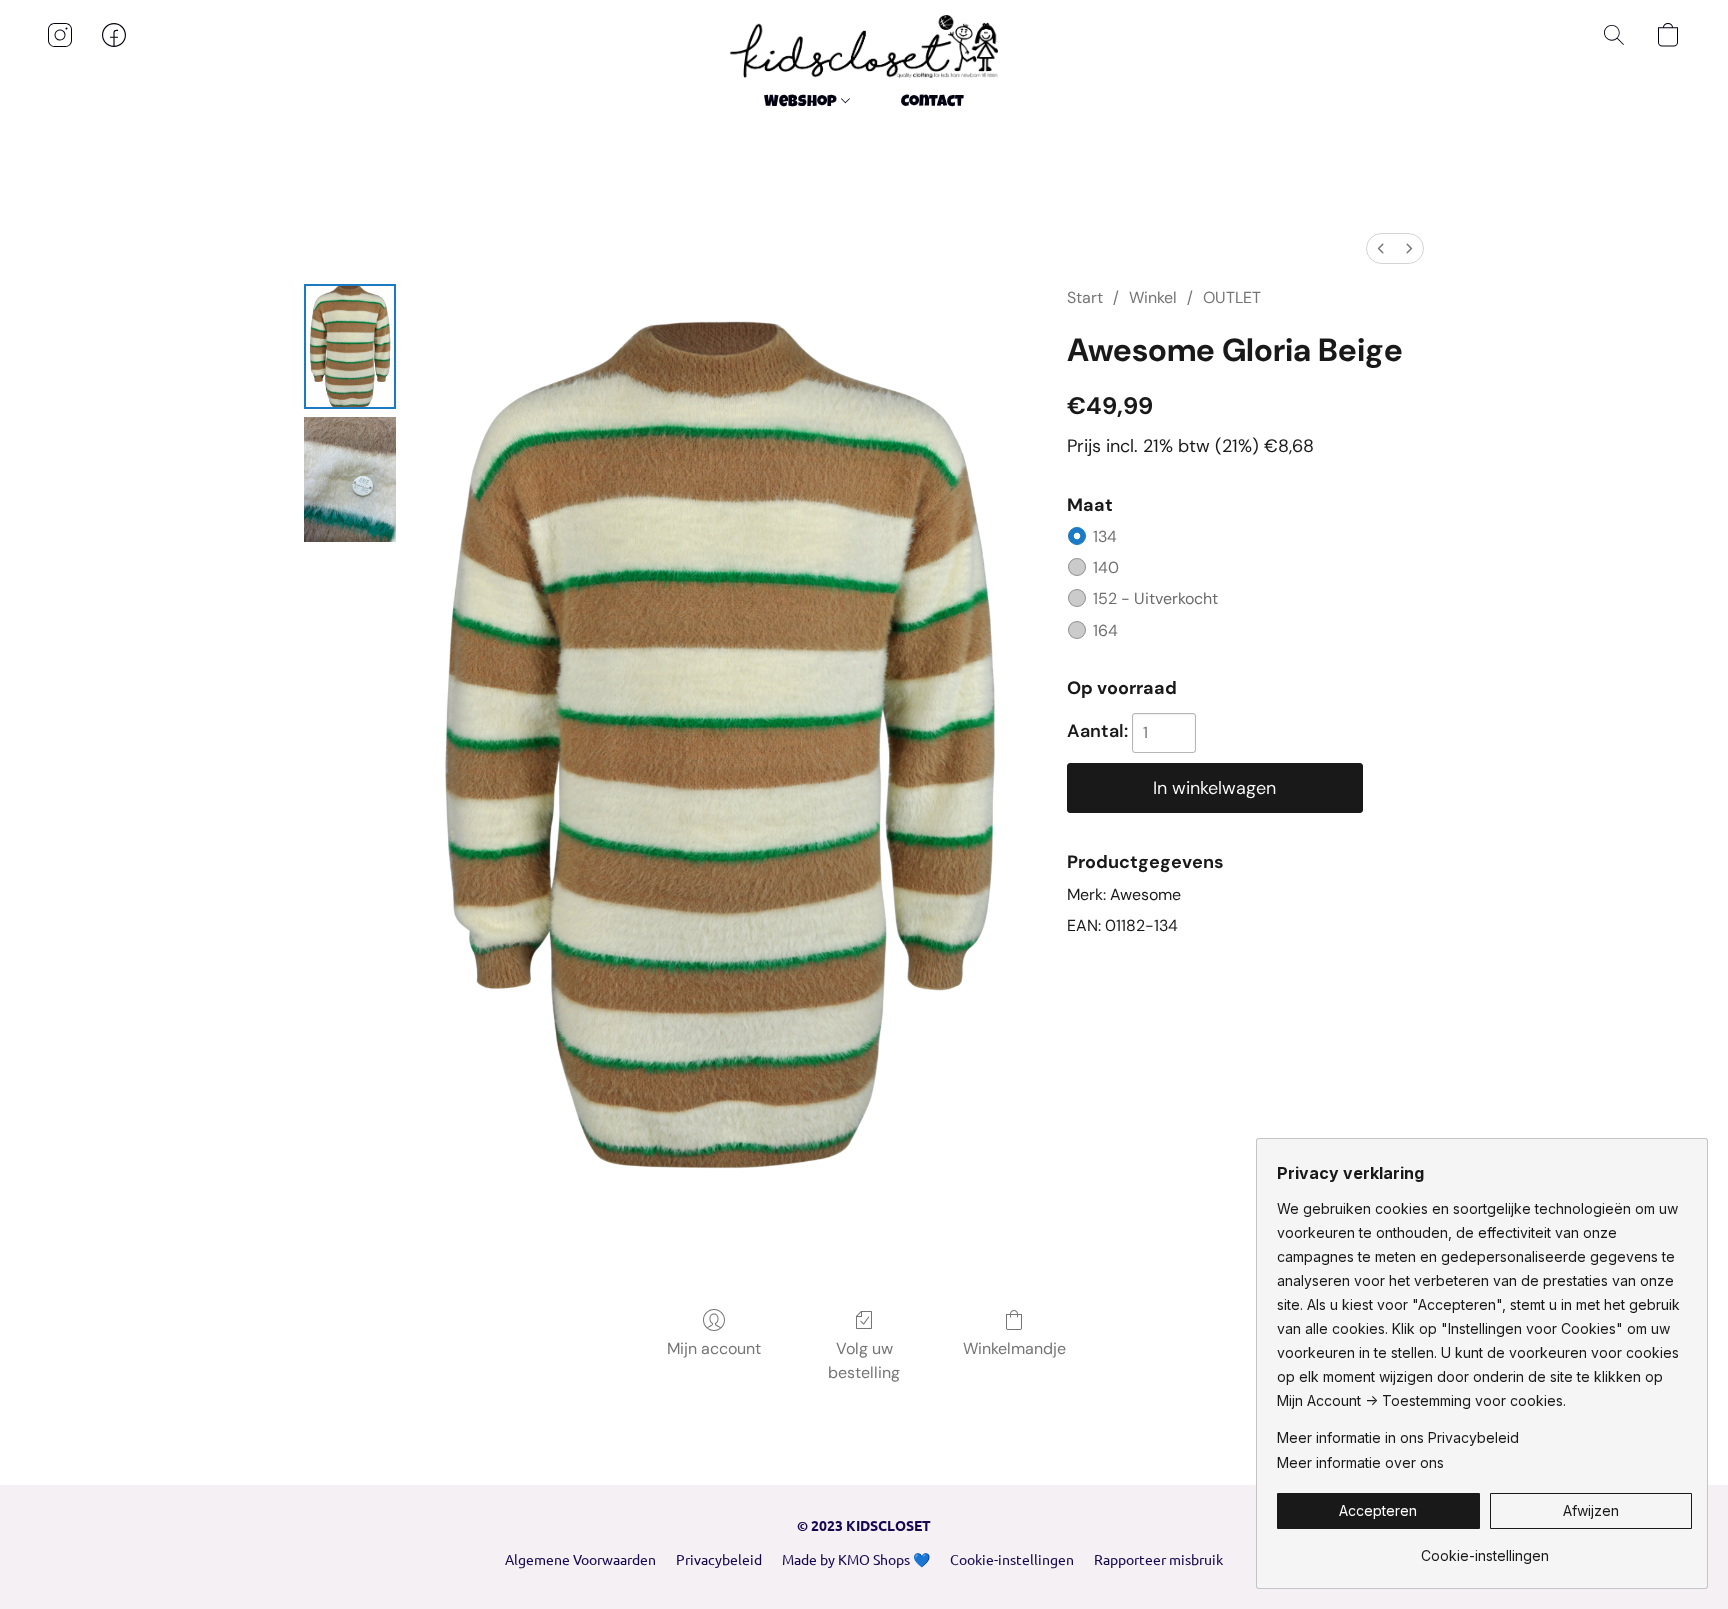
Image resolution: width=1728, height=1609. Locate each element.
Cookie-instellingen (1012, 1559)
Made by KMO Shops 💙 (856, 1559)
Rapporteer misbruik (1158, 1559)
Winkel (1153, 297)
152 (1155, 598)
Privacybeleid (719, 1559)
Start (1085, 297)
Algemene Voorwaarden (580, 1559)
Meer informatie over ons (1360, 1462)
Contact (932, 103)
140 (1106, 567)
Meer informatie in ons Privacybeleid (1398, 1437)
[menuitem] (1381, 248)
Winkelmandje (1014, 1348)
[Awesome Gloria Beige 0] (350, 346)
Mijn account (714, 1348)
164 (1105, 630)
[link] (1484, 1548)
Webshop (802, 103)
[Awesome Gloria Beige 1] (350, 479)
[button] (864, 46)
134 (1105, 536)
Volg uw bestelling (864, 1360)
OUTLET (1232, 297)
